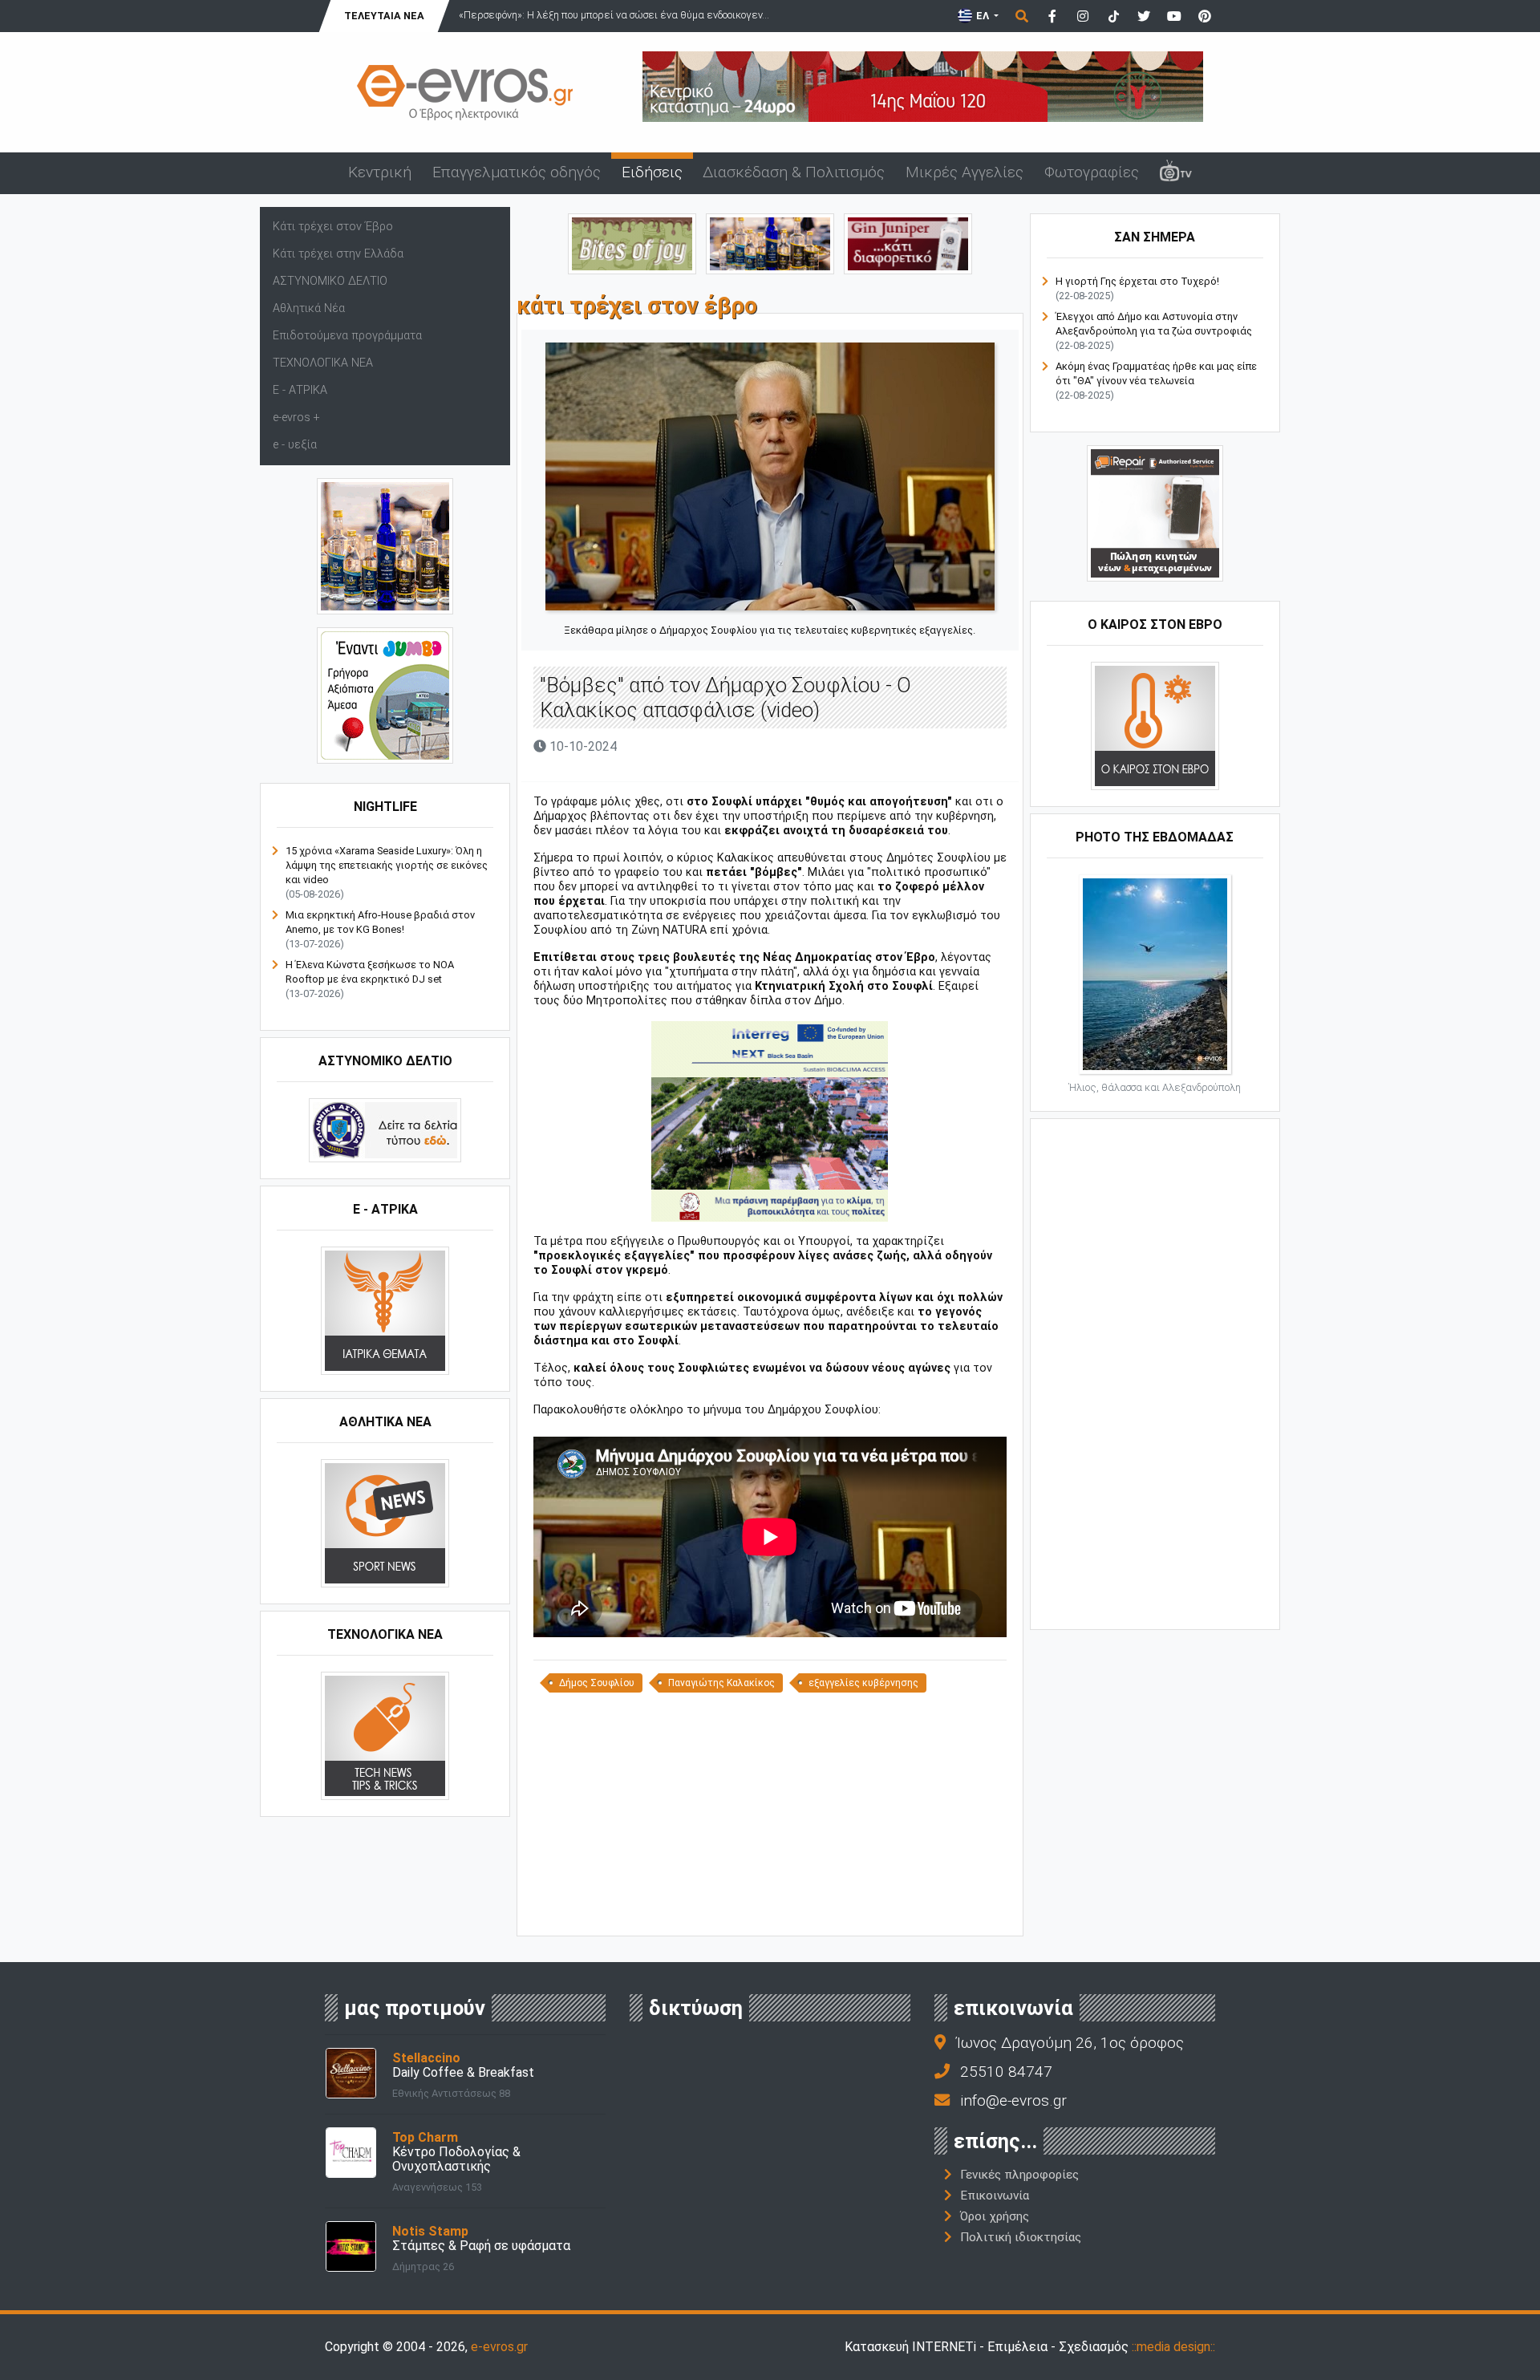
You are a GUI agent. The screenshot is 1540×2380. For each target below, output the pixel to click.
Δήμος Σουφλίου (597, 1683)
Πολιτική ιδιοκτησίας (1021, 2237)
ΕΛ (983, 16)
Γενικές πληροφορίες (1019, 2175)
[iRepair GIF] (1155, 513)
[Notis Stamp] (351, 2246)
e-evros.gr (499, 2347)
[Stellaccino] (351, 2072)
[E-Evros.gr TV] (1176, 173)
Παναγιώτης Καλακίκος (721, 1683)
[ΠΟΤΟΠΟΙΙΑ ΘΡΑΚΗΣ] (908, 243)
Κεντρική (380, 172)
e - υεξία (295, 445)
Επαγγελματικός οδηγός (517, 172)
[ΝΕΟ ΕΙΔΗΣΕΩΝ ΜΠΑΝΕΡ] (770, 1909)
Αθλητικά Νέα (309, 308)
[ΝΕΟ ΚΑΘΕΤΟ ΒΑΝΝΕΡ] (1155, 1372)
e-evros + (296, 418)
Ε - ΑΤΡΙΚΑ (300, 390)
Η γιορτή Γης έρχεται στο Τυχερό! (1137, 281)
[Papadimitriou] (770, 243)
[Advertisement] (770, 1813)
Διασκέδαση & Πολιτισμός (794, 172)
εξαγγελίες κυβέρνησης (863, 1683)
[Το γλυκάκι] (632, 243)
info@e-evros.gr (1013, 2100)
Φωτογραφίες (1092, 172)
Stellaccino (426, 2058)
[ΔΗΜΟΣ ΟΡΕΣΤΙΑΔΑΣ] (770, 1121)
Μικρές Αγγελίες (965, 172)
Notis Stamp (430, 2231)
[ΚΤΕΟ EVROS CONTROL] (385, 695)
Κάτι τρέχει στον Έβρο (333, 227)
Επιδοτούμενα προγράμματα (347, 336)
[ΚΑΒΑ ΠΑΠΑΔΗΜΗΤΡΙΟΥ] (385, 546)
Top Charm (425, 2137)
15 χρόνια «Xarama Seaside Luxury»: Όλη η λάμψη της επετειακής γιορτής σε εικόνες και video (387, 865)
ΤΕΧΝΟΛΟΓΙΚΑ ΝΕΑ (323, 363)
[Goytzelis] (923, 85)
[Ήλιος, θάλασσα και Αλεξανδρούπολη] (1155, 973)
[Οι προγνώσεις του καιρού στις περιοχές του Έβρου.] (1155, 726)
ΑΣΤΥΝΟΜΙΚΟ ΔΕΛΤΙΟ (330, 281)
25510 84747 (1006, 2072)
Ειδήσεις (652, 172)
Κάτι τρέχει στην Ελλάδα (338, 254)
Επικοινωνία (995, 2196)
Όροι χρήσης (995, 2216)
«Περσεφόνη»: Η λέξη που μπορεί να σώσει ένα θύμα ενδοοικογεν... (614, 15)
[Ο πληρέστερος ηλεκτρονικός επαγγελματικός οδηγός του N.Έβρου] (465, 91)
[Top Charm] (351, 2152)
